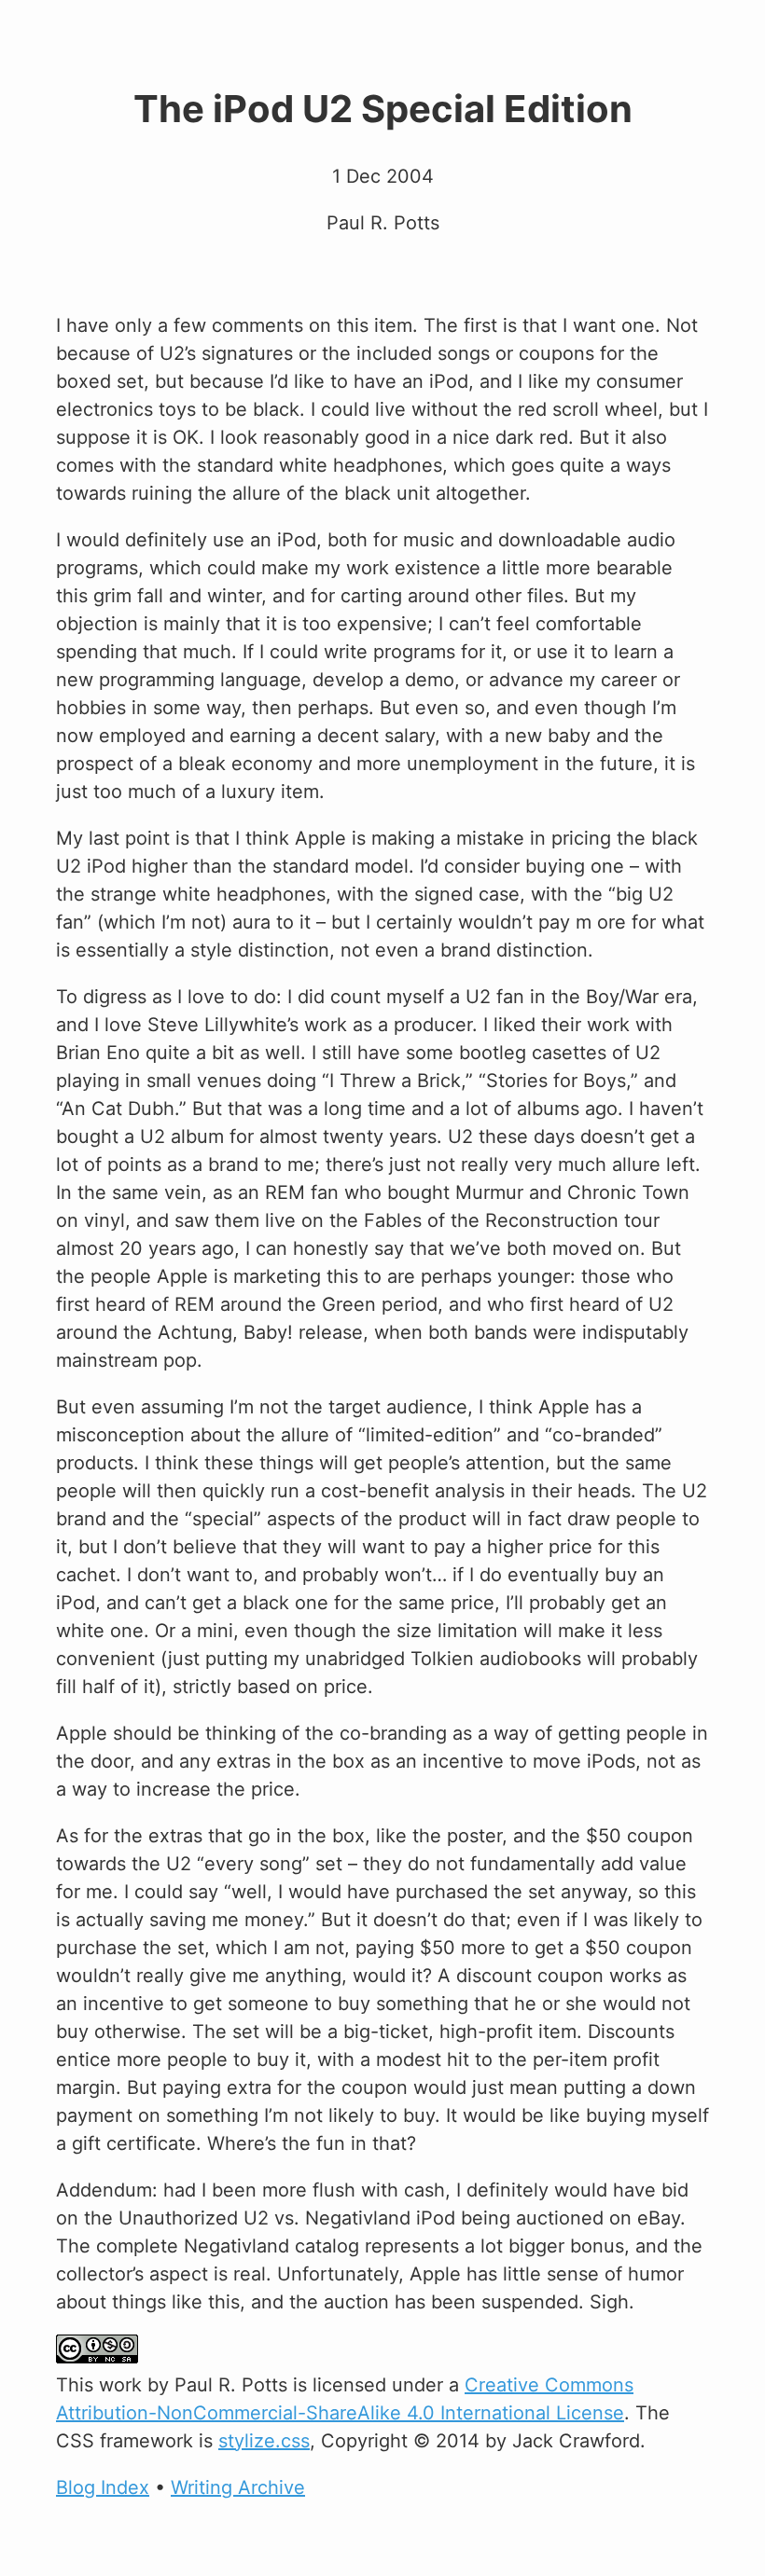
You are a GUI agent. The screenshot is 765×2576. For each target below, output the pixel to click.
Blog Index (103, 2487)
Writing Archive (238, 2487)
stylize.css (264, 2441)
